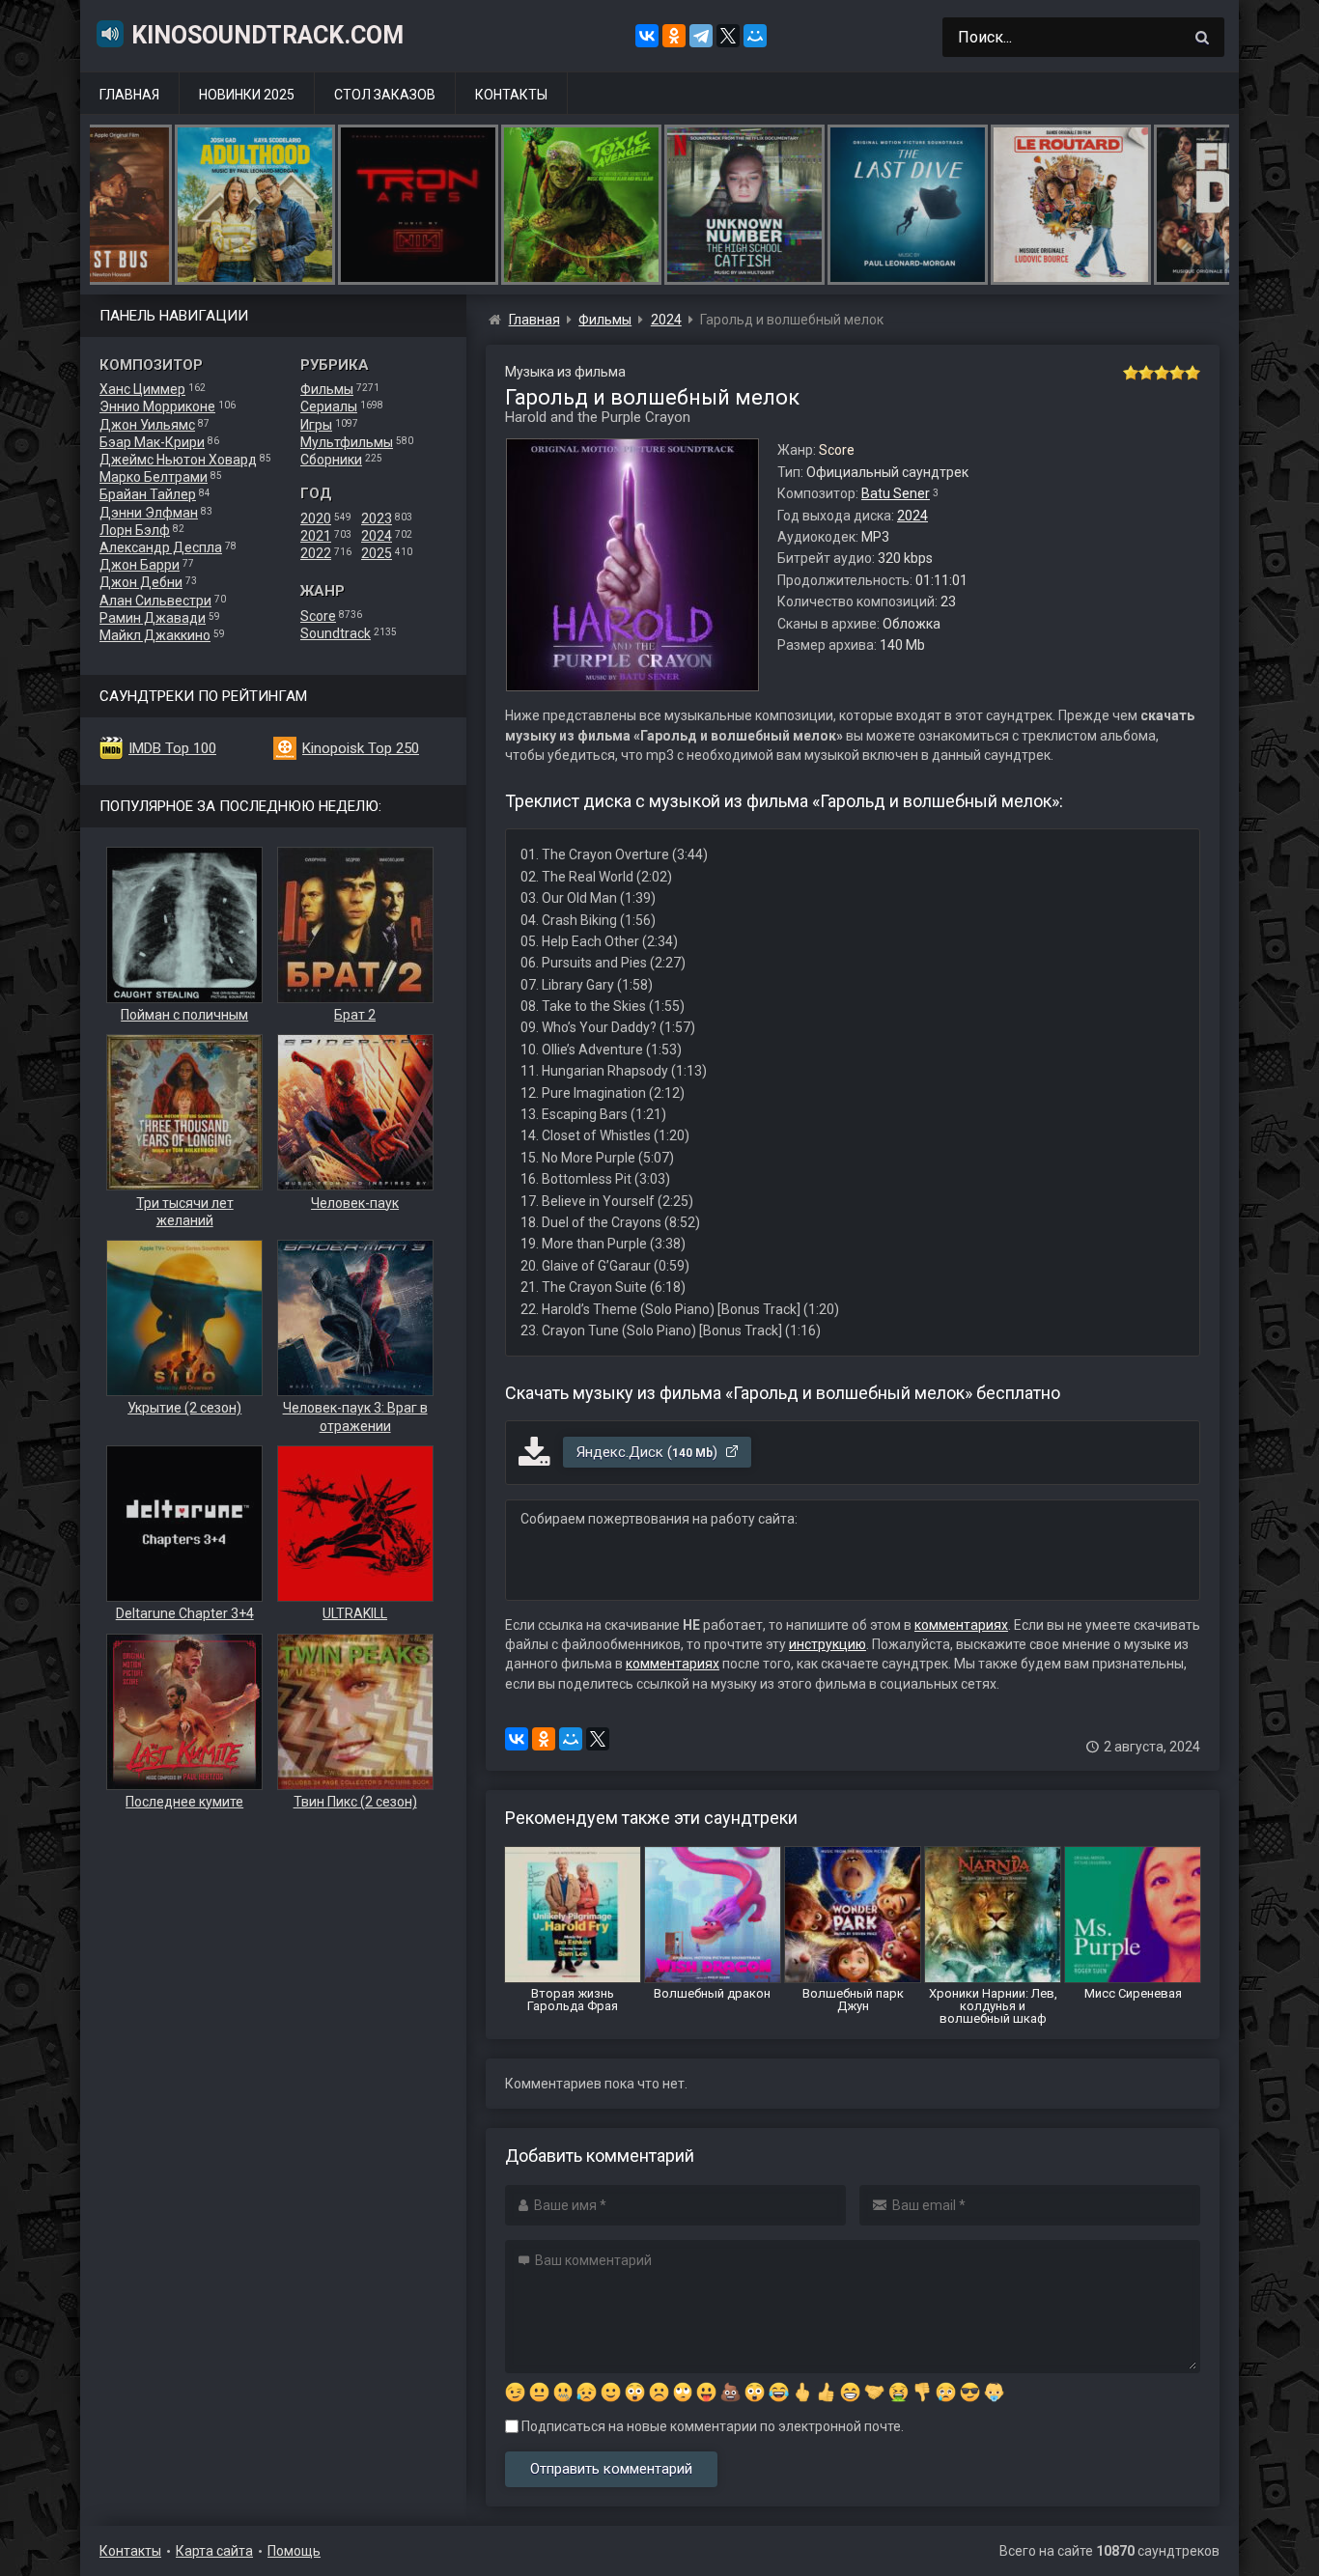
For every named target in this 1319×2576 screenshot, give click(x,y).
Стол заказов (385, 95)
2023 (377, 518)
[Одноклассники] (674, 36)
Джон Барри (140, 565)
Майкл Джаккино (155, 635)
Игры (316, 425)
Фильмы (327, 389)
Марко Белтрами (154, 477)
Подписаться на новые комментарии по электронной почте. (711, 2426)
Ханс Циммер (142, 389)
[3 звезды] (1162, 373)
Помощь (294, 2551)
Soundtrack (336, 633)
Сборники (331, 460)
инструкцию (828, 1644)
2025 (377, 553)
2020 (316, 518)
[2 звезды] (1146, 373)
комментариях (961, 1625)
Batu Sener (896, 493)
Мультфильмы (347, 442)
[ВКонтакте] (647, 36)
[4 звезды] (1177, 373)
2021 (316, 536)
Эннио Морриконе (157, 406)
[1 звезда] (1131, 373)
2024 (377, 536)
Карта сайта (214, 2551)
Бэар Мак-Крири (152, 442)
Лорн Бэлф (135, 530)
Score (318, 616)
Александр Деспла (161, 547)
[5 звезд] (1193, 373)
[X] (728, 36)
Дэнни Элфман (149, 513)
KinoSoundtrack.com (267, 35)
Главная (129, 95)
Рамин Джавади (153, 618)
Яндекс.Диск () (649, 1452)
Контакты (511, 95)
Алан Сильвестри (155, 601)
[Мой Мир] (755, 36)
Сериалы (329, 406)
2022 (316, 553)
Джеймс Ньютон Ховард (178, 460)
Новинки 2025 (247, 95)
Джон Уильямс (147, 425)
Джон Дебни (141, 582)
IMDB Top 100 (172, 748)
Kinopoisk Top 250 (361, 748)
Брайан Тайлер (148, 494)
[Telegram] (701, 36)
